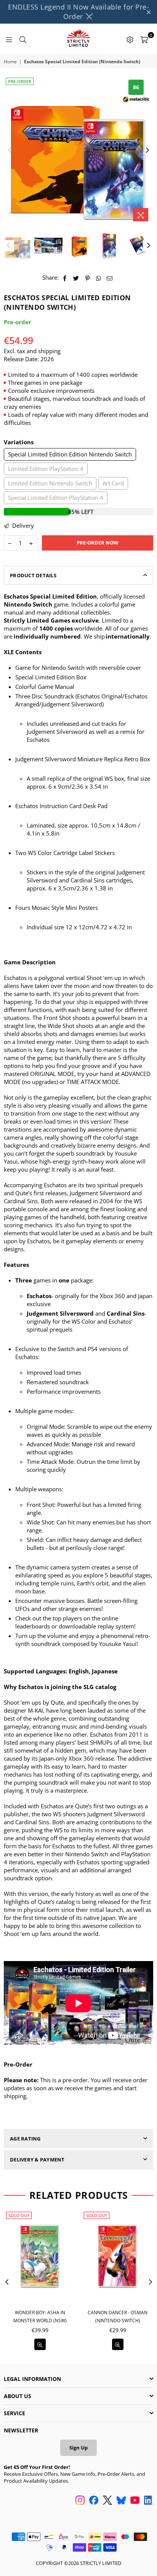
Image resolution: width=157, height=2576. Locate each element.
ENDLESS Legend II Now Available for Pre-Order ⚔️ (78, 12)
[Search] (23, 39)
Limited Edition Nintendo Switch (50, 483)
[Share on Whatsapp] (99, 278)
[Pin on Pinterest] (87, 278)
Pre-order (20, 81)
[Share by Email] (110, 278)
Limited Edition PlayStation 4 (46, 469)
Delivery (22, 525)
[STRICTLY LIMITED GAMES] (78, 39)
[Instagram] (80, 2501)
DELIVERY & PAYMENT (37, 2160)
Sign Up (78, 2448)
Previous (10, 150)
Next (147, 150)
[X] (107, 2501)
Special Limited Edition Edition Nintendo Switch (70, 454)
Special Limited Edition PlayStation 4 (56, 498)
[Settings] (130, 39)
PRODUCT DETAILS (33, 575)
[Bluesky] (121, 2501)
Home (10, 62)
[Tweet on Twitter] (76, 278)
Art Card (113, 483)
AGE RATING (25, 2139)
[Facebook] (94, 2501)
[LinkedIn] (149, 2501)
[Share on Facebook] (65, 278)
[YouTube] (135, 2501)
